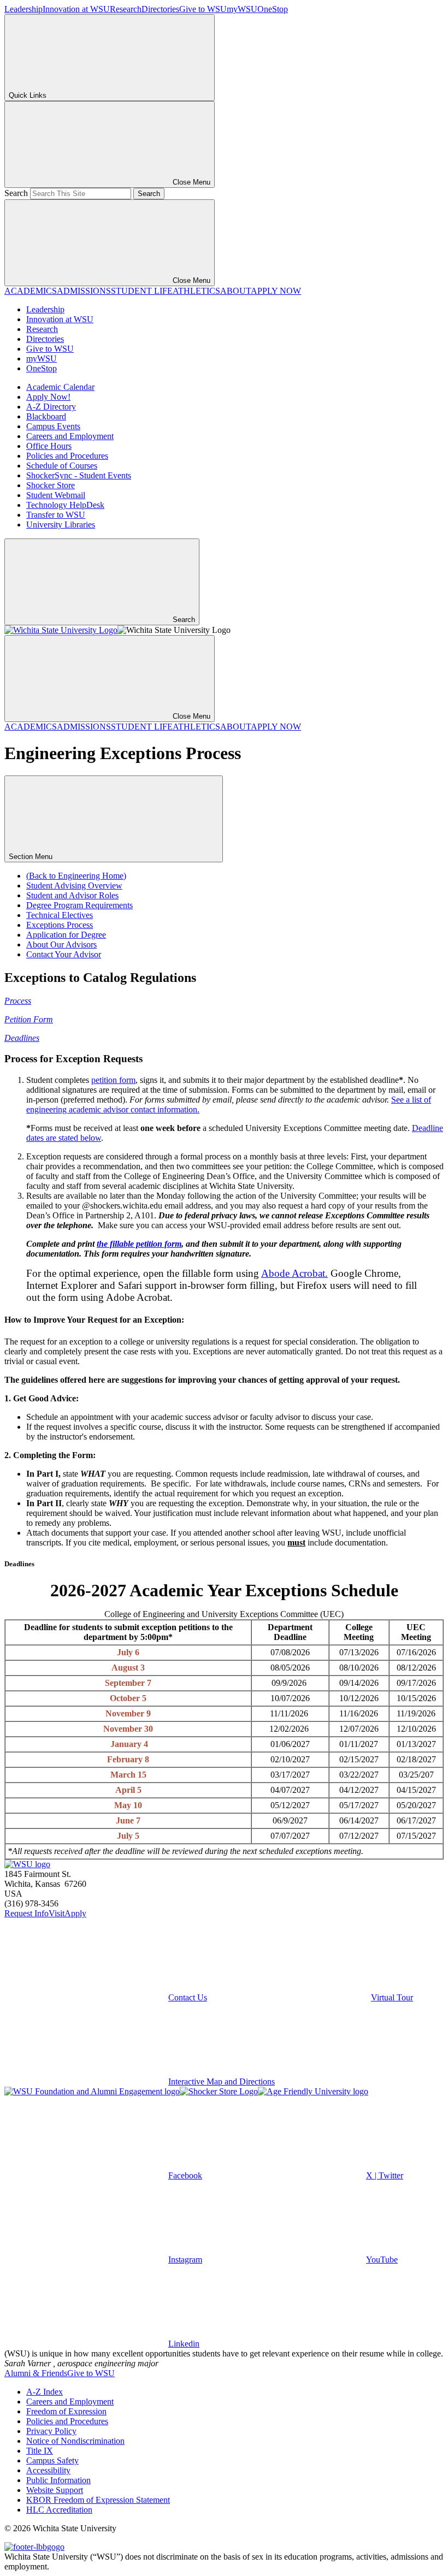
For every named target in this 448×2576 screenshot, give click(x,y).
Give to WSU (203, 9)
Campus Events (53, 426)
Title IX (40, 2451)
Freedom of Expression (66, 2411)
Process (18, 1001)
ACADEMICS (31, 291)
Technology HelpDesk (65, 505)
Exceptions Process (60, 925)
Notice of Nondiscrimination (75, 2441)
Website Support (55, 2490)
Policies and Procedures (67, 456)
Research (126, 9)
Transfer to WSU (56, 515)
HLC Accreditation (59, 2510)
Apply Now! (48, 397)
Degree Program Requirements (79, 905)
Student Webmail (56, 495)
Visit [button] (57, 1913)
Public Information (58, 2480)
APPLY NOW (276, 291)
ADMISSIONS (84, 291)
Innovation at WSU (76, 9)
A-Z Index (45, 2392)
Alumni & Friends (36, 2373)
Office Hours (49, 446)
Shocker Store (51, 485)
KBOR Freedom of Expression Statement (98, 2500)
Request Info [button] (26, 1913)
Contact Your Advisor (64, 954)
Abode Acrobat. (294, 1273)
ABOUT (235, 291)
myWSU (242, 9)
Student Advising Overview (74, 886)
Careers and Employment (70, 436)
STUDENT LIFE (142, 291)
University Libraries (61, 525)
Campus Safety (52, 2460)
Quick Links (28, 95)
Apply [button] (75, 1913)
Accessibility (48, 2470)
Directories (160, 9)
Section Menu (32, 857)
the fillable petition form (139, 1244)
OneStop (273, 9)
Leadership (23, 9)
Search (16, 193)
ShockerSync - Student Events (79, 475)
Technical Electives (60, 915)
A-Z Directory (51, 407)
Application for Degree (66, 935)
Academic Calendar (60, 387)
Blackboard (46, 416)
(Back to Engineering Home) (76, 876)
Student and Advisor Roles (72, 895)
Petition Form (29, 1019)
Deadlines (22, 1038)
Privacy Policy (51, 2431)
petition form (113, 1080)
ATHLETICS (196, 291)
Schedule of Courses (62, 466)
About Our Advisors (61, 944)
